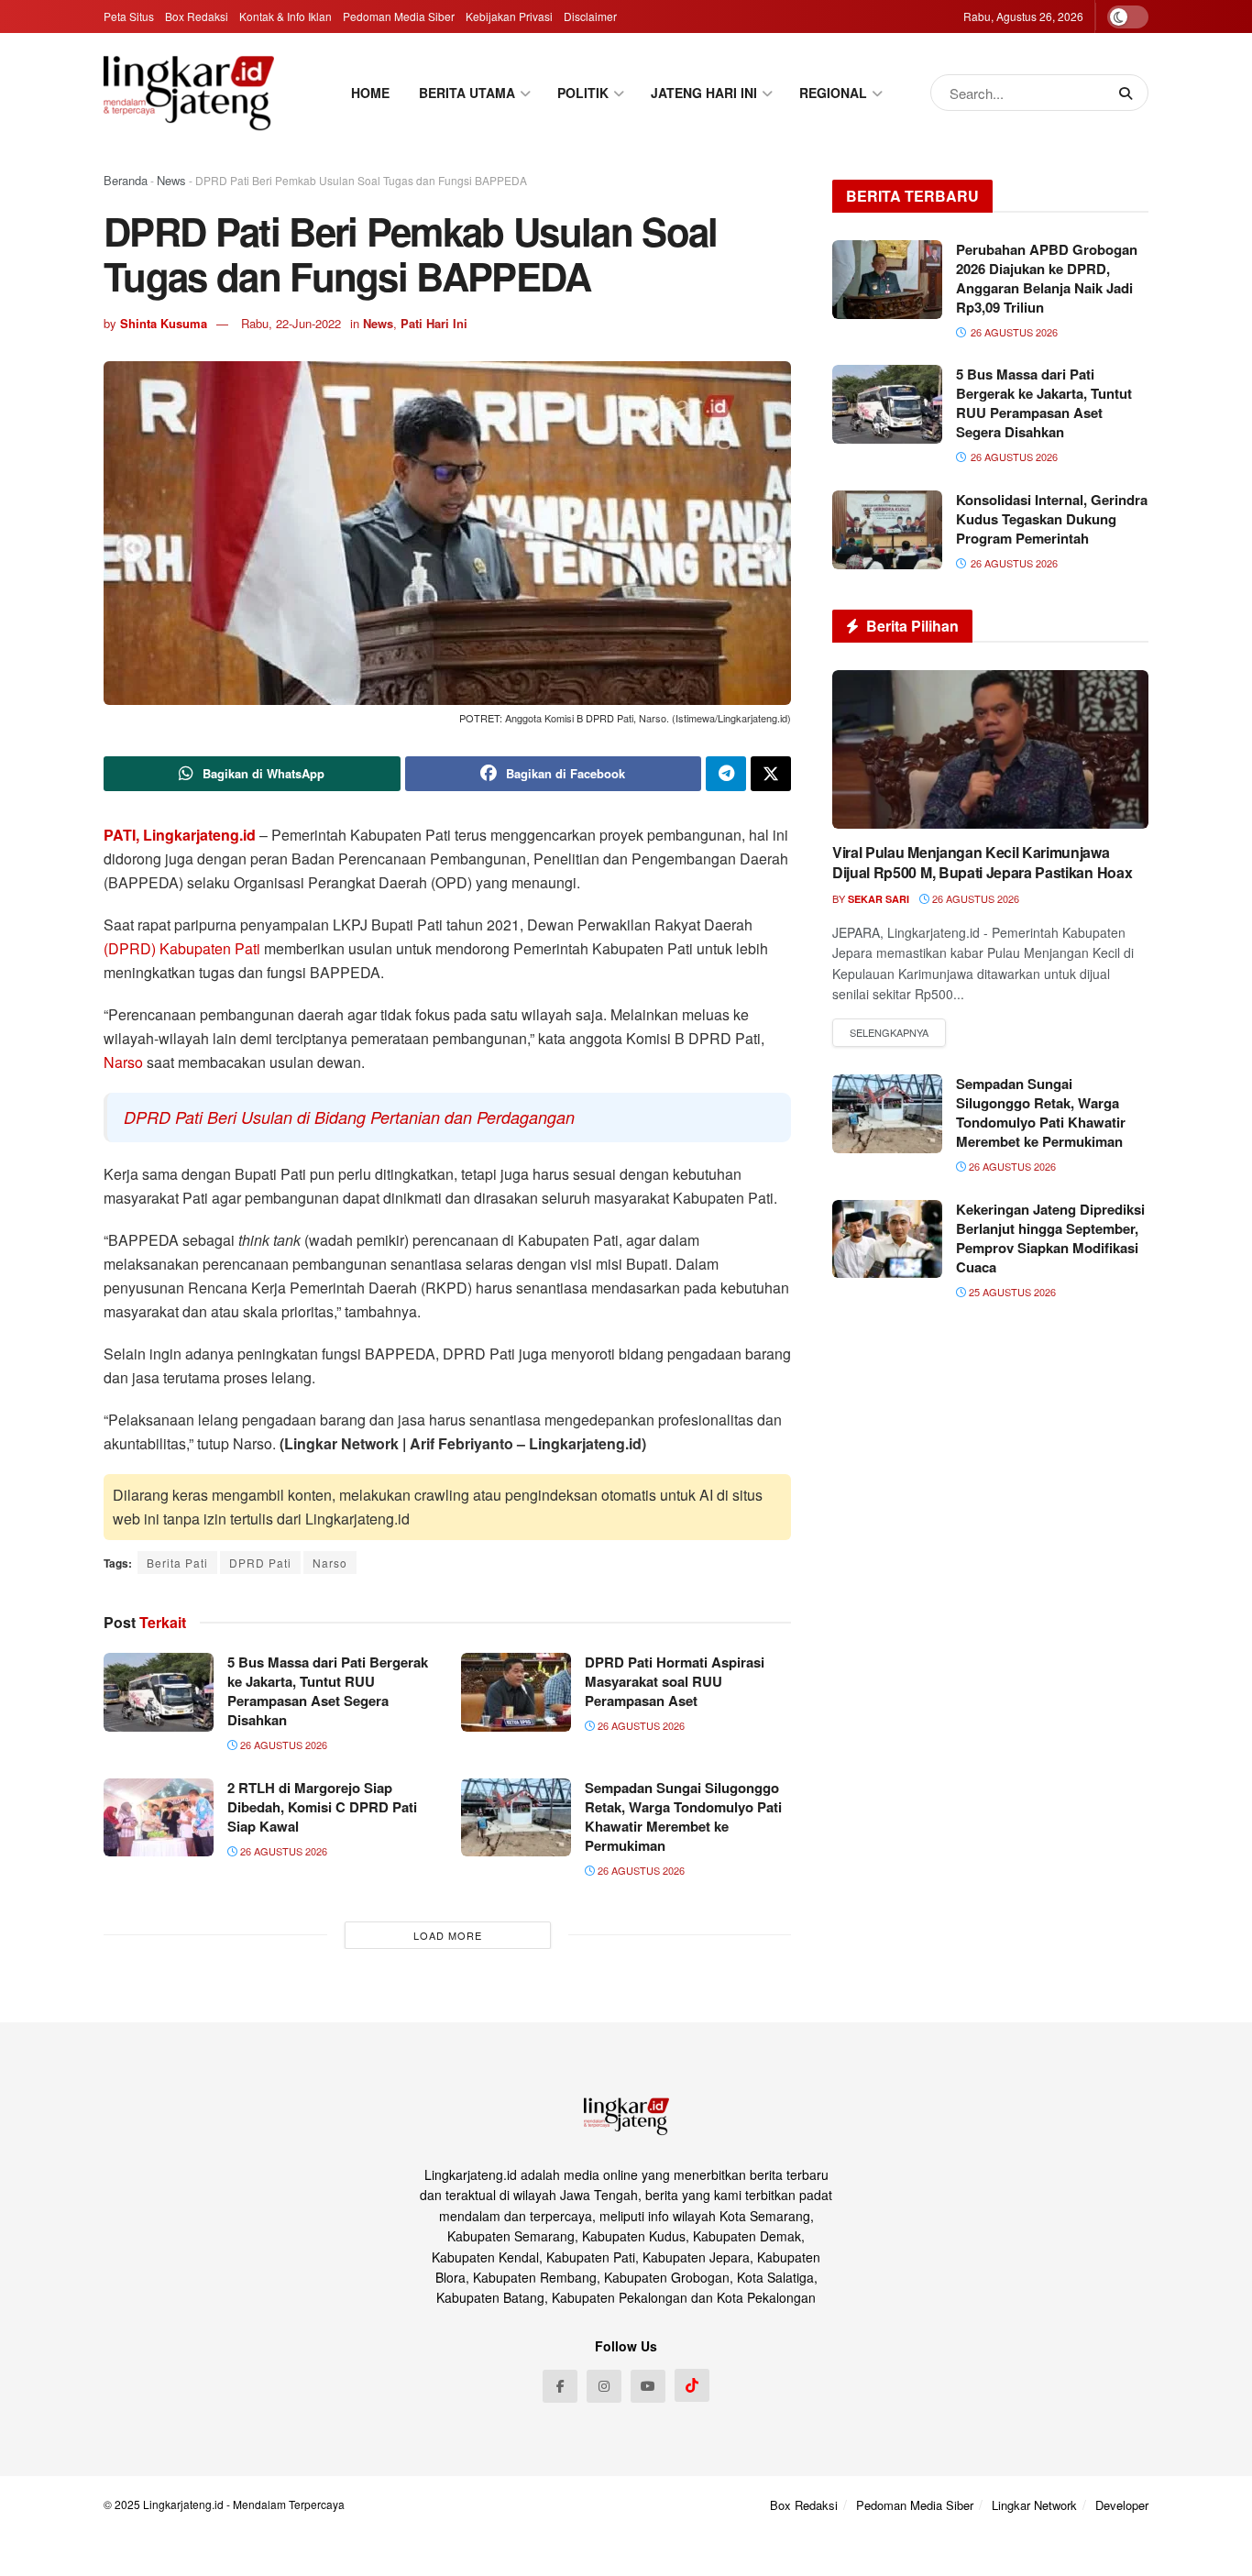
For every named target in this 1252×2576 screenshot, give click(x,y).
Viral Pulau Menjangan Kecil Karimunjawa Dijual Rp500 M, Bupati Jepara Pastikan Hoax (982, 862)
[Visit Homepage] (189, 93)
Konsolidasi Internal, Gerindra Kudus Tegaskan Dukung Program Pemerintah (1052, 519)
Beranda (126, 180)
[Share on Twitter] (771, 774)
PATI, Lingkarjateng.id (180, 835)
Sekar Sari (879, 899)
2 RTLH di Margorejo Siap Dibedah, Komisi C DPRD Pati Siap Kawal (322, 1807)
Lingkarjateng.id (183, 2504)
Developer (1122, 2505)
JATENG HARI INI (704, 93)
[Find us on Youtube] (648, 2386)
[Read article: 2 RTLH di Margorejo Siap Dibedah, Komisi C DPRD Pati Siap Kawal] (159, 1818)
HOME (370, 93)
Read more (889, 1033)
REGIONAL (833, 93)
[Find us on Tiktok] (692, 2385)
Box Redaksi (197, 16)
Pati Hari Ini (434, 323)
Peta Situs (129, 16)
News (171, 180)
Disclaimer (590, 16)
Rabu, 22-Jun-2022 (291, 323)
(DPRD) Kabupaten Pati (182, 948)
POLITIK (583, 93)
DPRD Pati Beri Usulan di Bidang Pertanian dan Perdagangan (349, 1117)
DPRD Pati (260, 1563)
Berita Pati (177, 1563)
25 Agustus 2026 (1011, 1292)
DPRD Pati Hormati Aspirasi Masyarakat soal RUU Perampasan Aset (675, 1681)
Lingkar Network (1034, 2505)
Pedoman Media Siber (399, 16)
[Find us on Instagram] (604, 2386)
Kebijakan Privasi (509, 16)
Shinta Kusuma (164, 323)
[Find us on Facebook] (560, 2386)
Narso (123, 1062)
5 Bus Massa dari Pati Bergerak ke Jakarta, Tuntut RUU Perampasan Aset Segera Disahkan (328, 1691)
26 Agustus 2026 (282, 1745)
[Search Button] (1129, 93)
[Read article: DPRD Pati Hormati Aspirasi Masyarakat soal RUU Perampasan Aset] (516, 1692)
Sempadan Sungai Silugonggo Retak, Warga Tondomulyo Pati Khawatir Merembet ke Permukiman (683, 1816)
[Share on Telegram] (726, 774)
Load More (448, 1935)
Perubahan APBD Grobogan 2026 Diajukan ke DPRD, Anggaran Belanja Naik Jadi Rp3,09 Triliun (1047, 278)
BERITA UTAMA (467, 93)
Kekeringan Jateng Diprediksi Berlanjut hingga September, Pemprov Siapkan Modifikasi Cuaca (1050, 1238)
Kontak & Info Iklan (286, 16)
